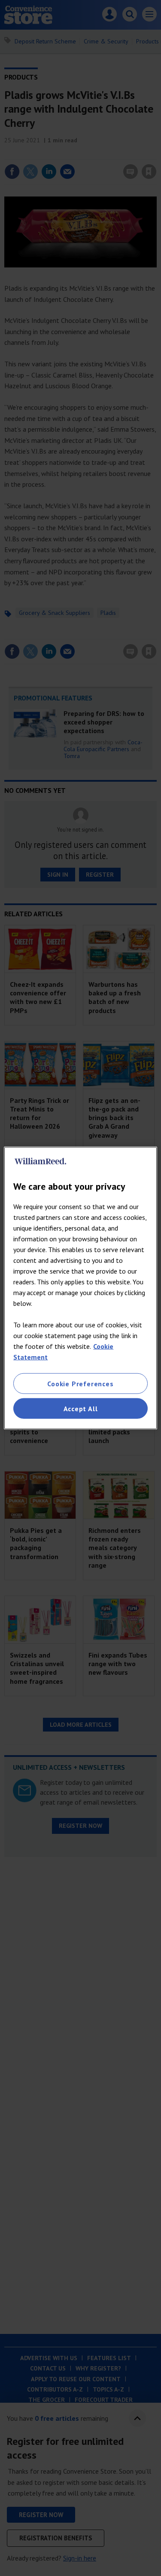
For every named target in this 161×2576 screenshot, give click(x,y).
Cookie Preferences (80, 1383)
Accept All (81, 1409)
